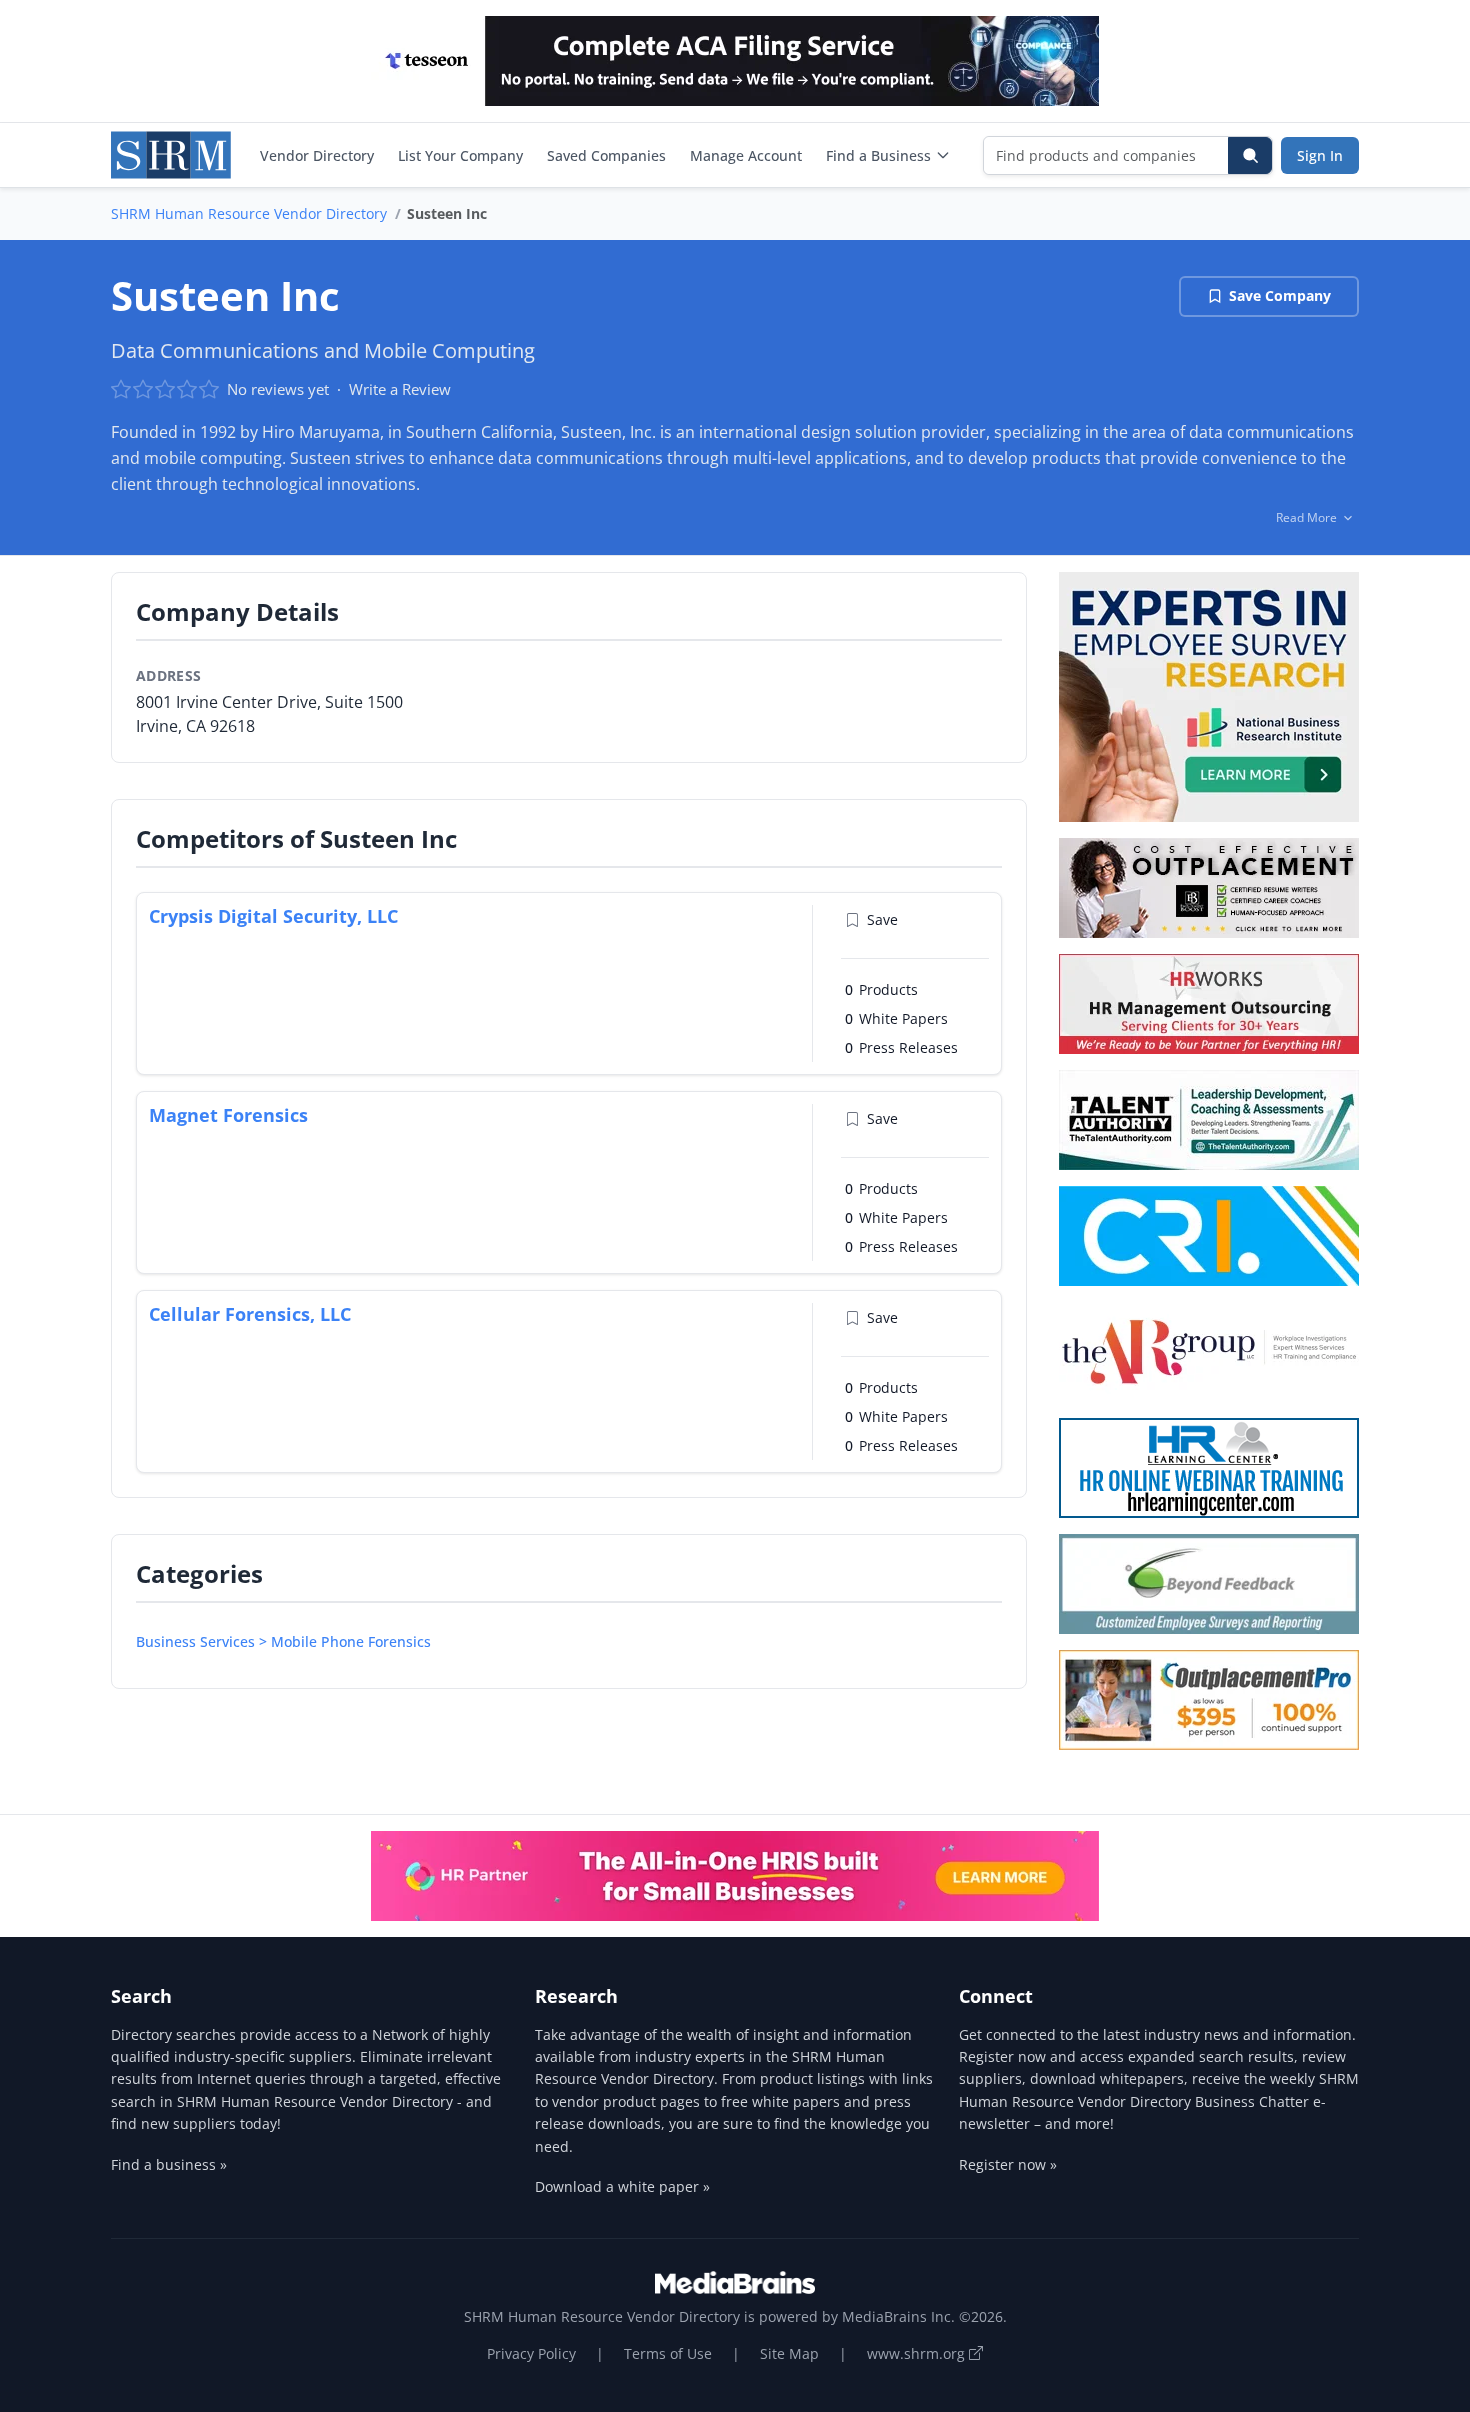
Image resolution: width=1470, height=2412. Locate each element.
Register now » (1008, 2164)
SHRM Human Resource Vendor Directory (249, 213)
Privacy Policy (531, 2353)
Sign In (1320, 155)
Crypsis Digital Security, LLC (273, 916)
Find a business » (169, 2164)
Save (882, 919)
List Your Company (460, 155)
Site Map (789, 2353)
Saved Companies (606, 155)
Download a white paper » (622, 2186)
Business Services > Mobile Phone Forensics (283, 1641)
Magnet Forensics (228, 1115)
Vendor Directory (317, 155)
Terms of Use (668, 2353)
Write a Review (400, 389)
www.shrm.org (918, 2353)
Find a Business (878, 155)
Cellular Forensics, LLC (250, 1314)
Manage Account (746, 155)
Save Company (1280, 295)
